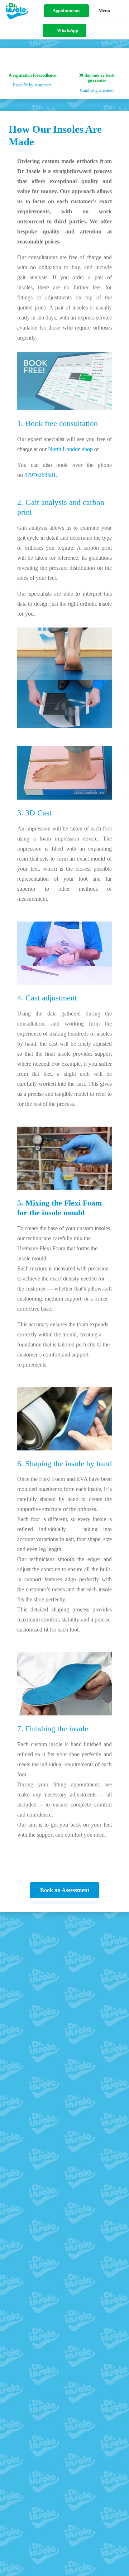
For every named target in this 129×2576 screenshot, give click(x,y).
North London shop (70, 449)
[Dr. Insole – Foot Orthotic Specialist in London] (17, 11)
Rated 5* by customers (32, 85)
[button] (111, 11)
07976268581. (41, 475)
